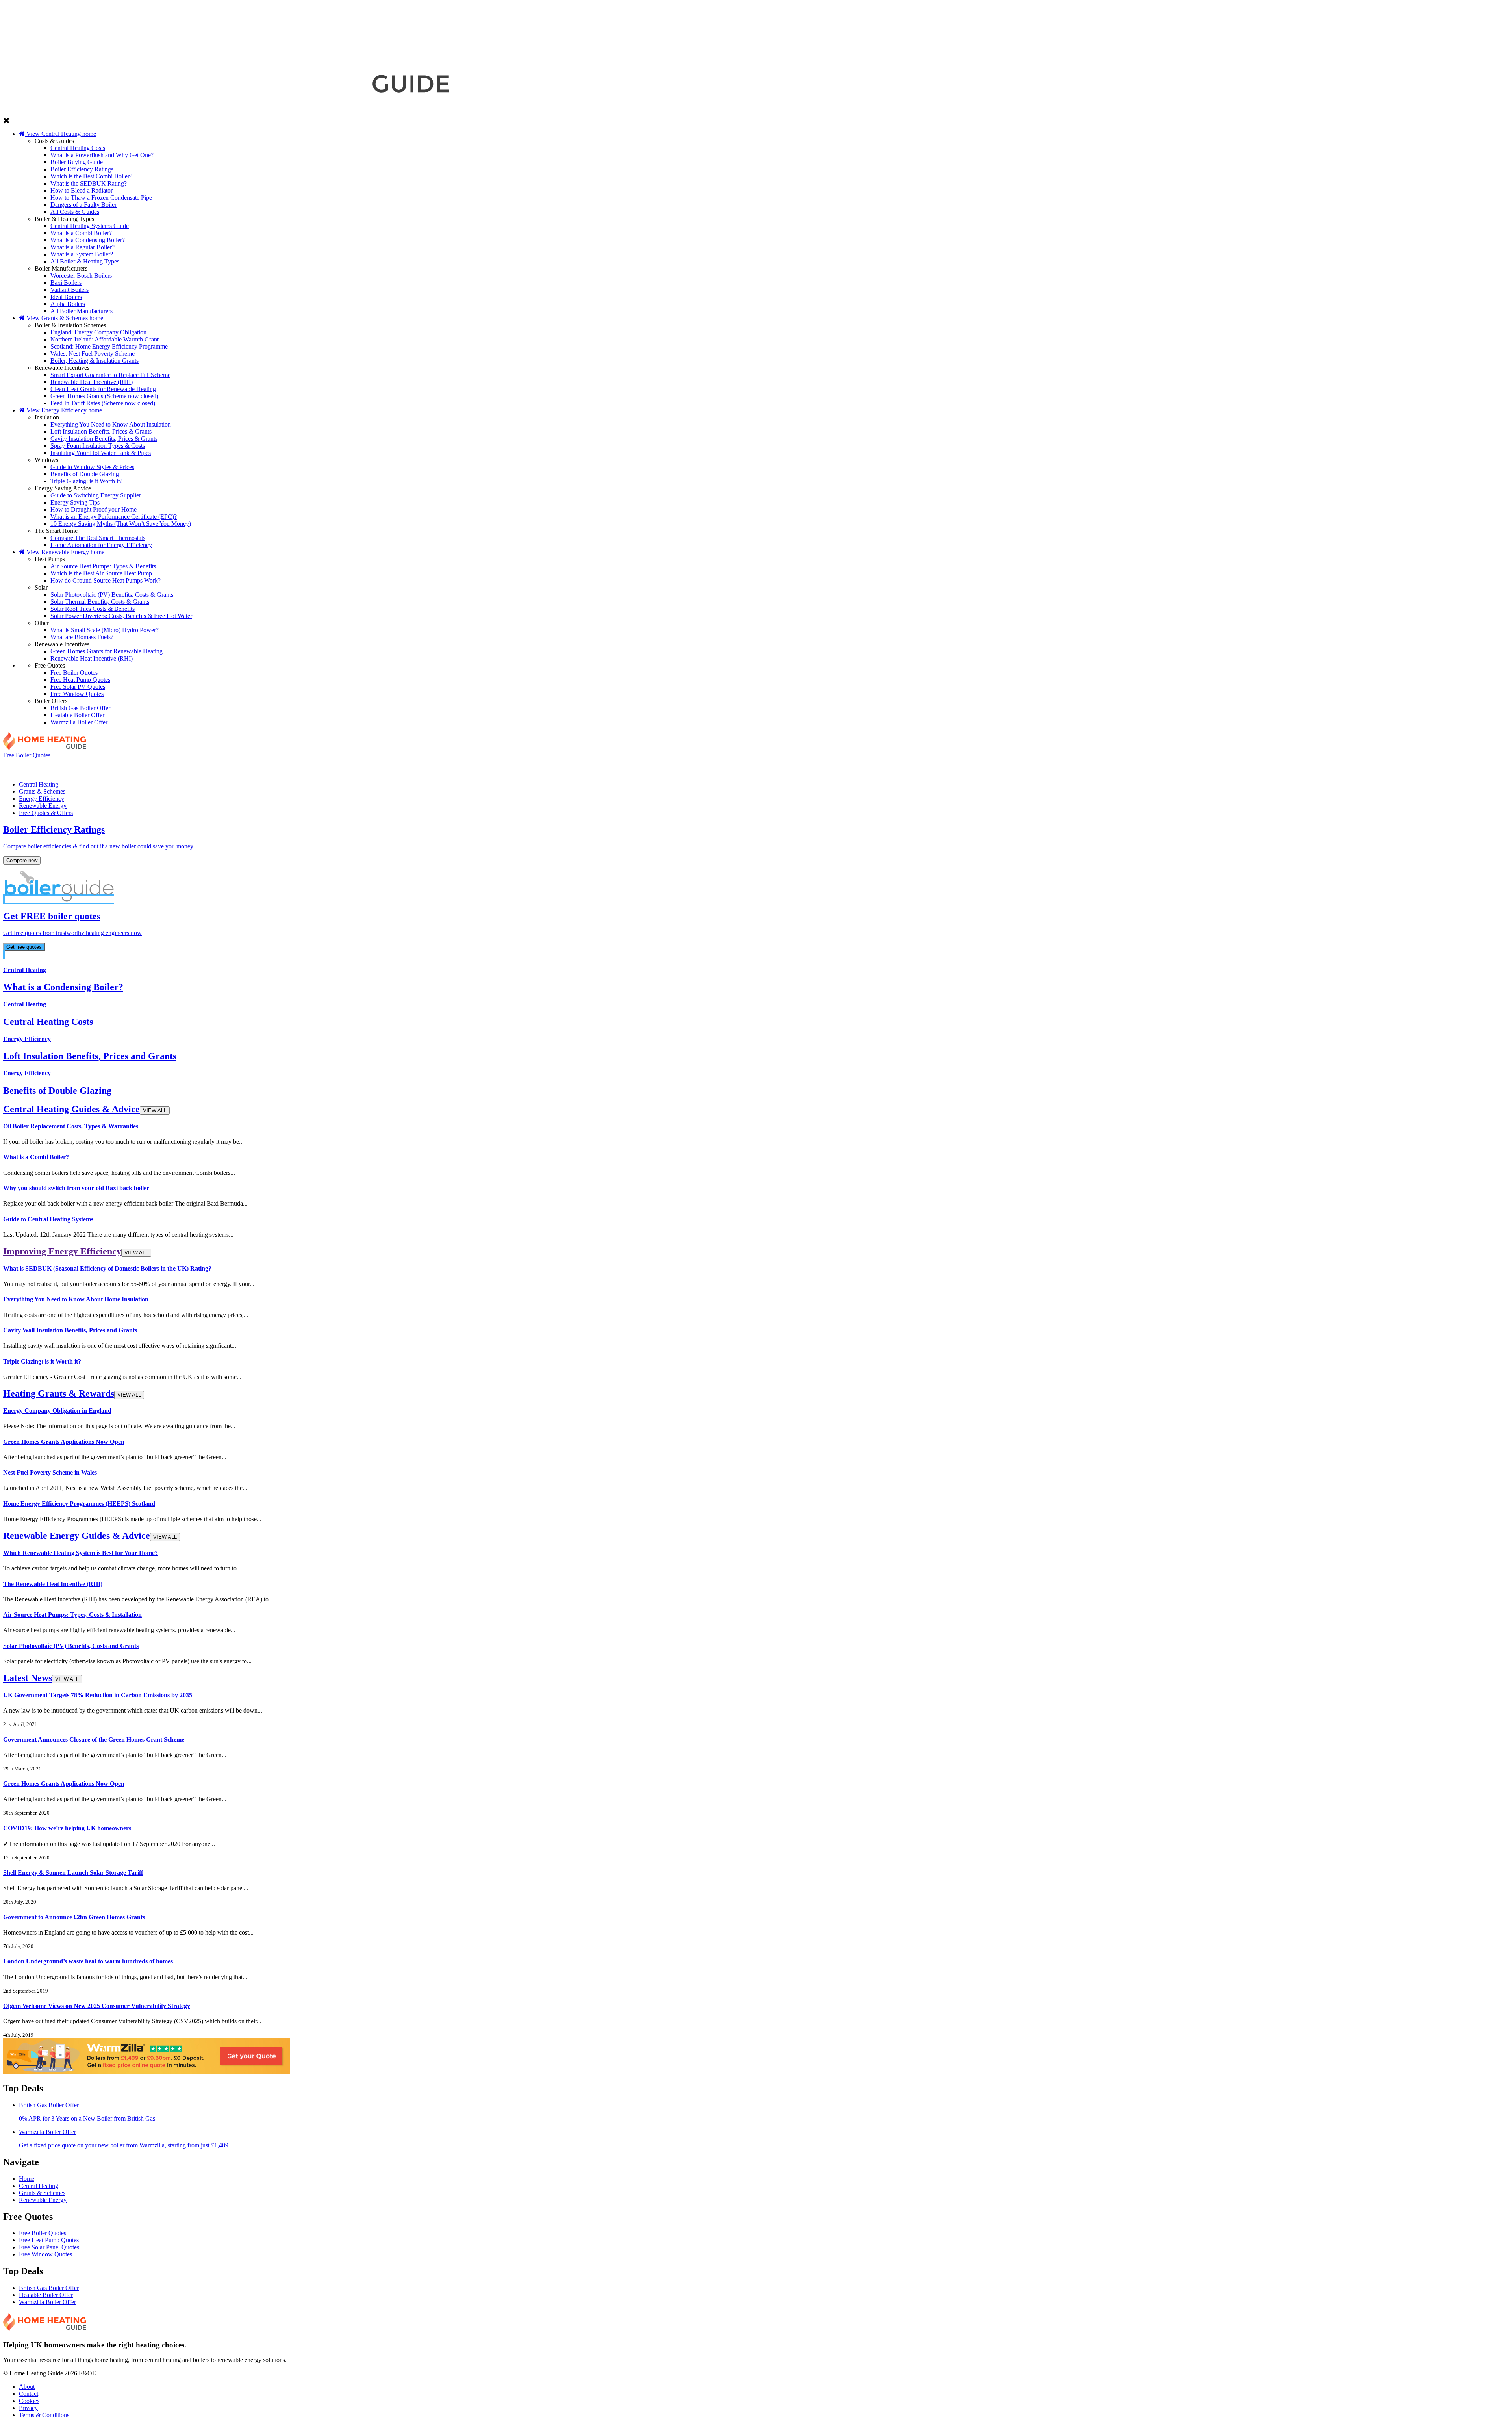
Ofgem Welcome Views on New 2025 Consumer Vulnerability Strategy (97, 2006)
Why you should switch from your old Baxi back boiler (76, 1188)
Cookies (29, 2401)
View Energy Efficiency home (63, 410)
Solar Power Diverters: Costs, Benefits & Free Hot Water (121, 616)
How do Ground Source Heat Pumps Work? (106, 580)
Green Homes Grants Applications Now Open (64, 1442)
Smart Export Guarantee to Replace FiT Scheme (110, 375)
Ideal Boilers (66, 297)
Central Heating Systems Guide (90, 226)
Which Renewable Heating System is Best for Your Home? (81, 1553)
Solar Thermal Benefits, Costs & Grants (100, 602)
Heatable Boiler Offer (77, 715)
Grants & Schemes (452, 767)
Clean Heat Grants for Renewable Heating (103, 389)
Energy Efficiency (753, 767)
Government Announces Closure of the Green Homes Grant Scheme (94, 1739)
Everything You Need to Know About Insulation (111, 424)
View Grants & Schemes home (64, 318)
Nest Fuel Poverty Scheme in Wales (50, 1472)
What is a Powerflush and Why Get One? (102, 155)
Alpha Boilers (68, 304)
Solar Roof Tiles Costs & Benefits (93, 609)
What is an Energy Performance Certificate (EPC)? (114, 517)
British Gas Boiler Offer (80, 708)
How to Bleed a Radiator (82, 190)
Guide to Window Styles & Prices (92, 467)
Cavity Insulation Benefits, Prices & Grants (104, 439)
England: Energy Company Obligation (98, 332)
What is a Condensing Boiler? (88, 240)
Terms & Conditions (44, 2415)
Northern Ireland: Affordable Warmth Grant (105, 339)
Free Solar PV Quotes (78, 687)
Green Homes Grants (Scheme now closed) (104, 396)
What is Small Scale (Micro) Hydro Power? (105, 630)
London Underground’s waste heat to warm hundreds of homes (88, 1961)
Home (27, 2179)
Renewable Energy (1054, 767)
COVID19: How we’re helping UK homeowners (67, 1828)
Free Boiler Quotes (74, 673)
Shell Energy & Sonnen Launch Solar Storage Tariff (73, 1873)
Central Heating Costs (78, 148)
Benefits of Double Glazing (85, 474)
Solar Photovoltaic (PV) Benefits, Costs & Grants (112, 595)
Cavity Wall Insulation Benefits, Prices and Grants (70, 1330)
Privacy (28, 2408)
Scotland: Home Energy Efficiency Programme (109, 346)
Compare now (22, 860)
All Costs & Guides (75, 212)
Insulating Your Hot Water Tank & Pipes (101, 453)
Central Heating (151, 767)
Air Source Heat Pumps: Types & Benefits (103, 566)
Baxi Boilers (66, 283)
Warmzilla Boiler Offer (79, 722)
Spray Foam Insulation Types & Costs (98, 446)
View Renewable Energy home (65, 552)
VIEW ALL (155, 1110)
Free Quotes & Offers (1355, 767)
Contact (29, 2394)
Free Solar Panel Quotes (49, 2247)
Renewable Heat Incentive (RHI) (92, 382)
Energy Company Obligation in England (57, 1411)
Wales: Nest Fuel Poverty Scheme (93, 353)
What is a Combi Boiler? (81, 233)
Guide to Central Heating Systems (48, 1219)
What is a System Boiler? (82, 254)
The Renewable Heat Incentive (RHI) (53, 1584)
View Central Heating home (60, 134)
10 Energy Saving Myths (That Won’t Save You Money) (121, 524)
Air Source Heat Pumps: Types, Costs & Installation (72, 1615)
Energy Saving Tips (75, 502)
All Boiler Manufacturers (82, 311)
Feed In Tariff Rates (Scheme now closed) (103, 403)
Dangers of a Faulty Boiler (83, 205)
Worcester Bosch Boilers (81, 276)
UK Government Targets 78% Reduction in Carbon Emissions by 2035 (98, 1695)
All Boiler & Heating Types (85, 261)
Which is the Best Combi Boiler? (91, 176)
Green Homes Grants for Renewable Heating (107, 651)
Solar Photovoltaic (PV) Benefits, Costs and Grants (71, 1646)
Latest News (41, 1678)
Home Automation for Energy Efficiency (101, 545)
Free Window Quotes (77, 694)
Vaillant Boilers (69, 290)
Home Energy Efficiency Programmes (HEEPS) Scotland (79, 1504)
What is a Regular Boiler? (82, 247)
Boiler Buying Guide (77, 162)
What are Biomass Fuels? (82, 637)
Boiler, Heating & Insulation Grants (94, 361)
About (27, 2387)
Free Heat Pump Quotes (80, 680)
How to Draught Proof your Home (94, 509)
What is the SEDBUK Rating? (89, 183)
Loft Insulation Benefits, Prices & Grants (101, 431)
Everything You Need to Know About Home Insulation (76, 1299)
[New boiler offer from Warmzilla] (146, 2072)
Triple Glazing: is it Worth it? (86, 481)
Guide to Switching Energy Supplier (96, 495)
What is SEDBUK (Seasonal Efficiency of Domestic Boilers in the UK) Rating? (107, 1268)
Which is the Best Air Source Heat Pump (101, 573)
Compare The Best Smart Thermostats (98, 538)
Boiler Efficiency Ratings (82, 169)
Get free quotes (24, 947)
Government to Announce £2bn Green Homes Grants (74, 1917)
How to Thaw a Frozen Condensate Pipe (101, 198)
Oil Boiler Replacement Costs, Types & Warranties (71, 1126)
